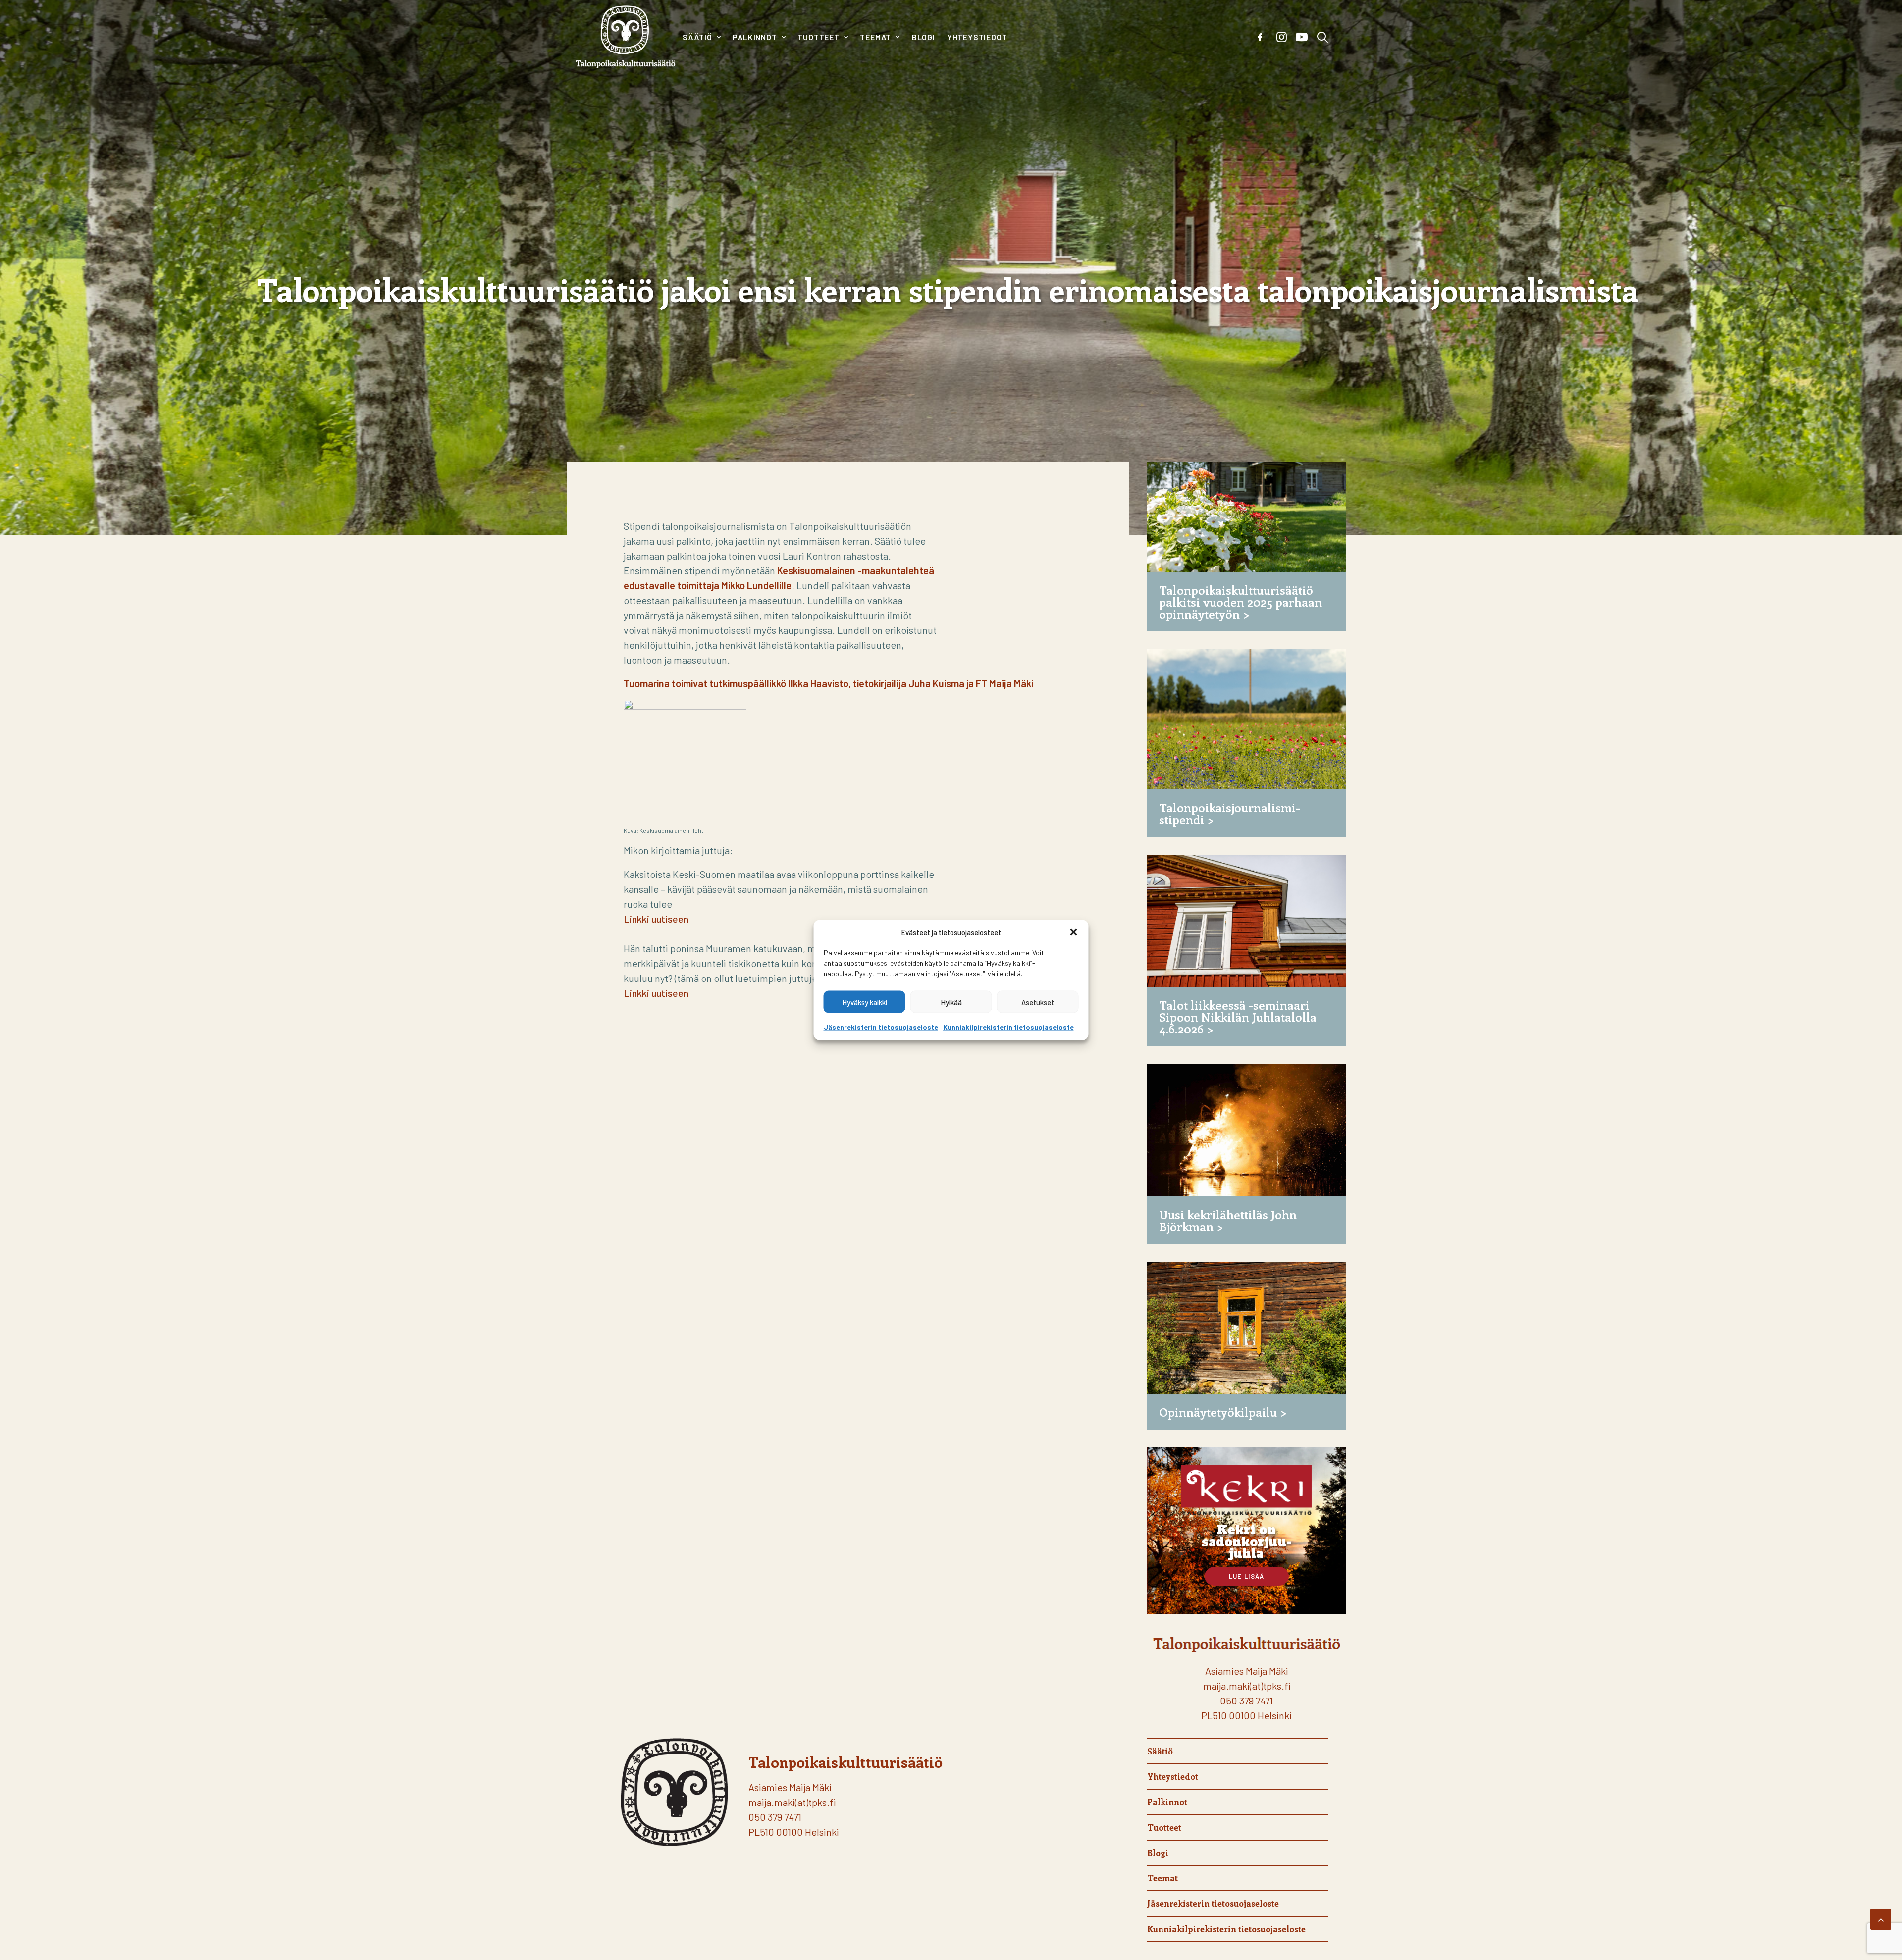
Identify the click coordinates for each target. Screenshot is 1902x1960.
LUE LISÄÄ (1247, 1576)
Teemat (875, 37)
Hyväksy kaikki (865, 1002)
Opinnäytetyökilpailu (1218, 1412)
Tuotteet (818, 37)
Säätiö (697, 37)
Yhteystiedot (977, 37)
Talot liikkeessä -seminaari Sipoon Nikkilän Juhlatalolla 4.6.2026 (1238, 1017)
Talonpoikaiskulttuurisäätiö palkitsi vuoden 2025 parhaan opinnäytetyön (1241, 602)
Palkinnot (755, 37)
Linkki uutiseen (656, 919)
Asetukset (1038, 1002)
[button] (1074, 932)
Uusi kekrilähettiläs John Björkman (1228, 1220)
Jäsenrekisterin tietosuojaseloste (881, 1027)
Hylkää (951, 1002)
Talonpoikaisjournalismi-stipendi (1230, 813)
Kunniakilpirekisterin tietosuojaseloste (1008, 1027)
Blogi (924, 37)
